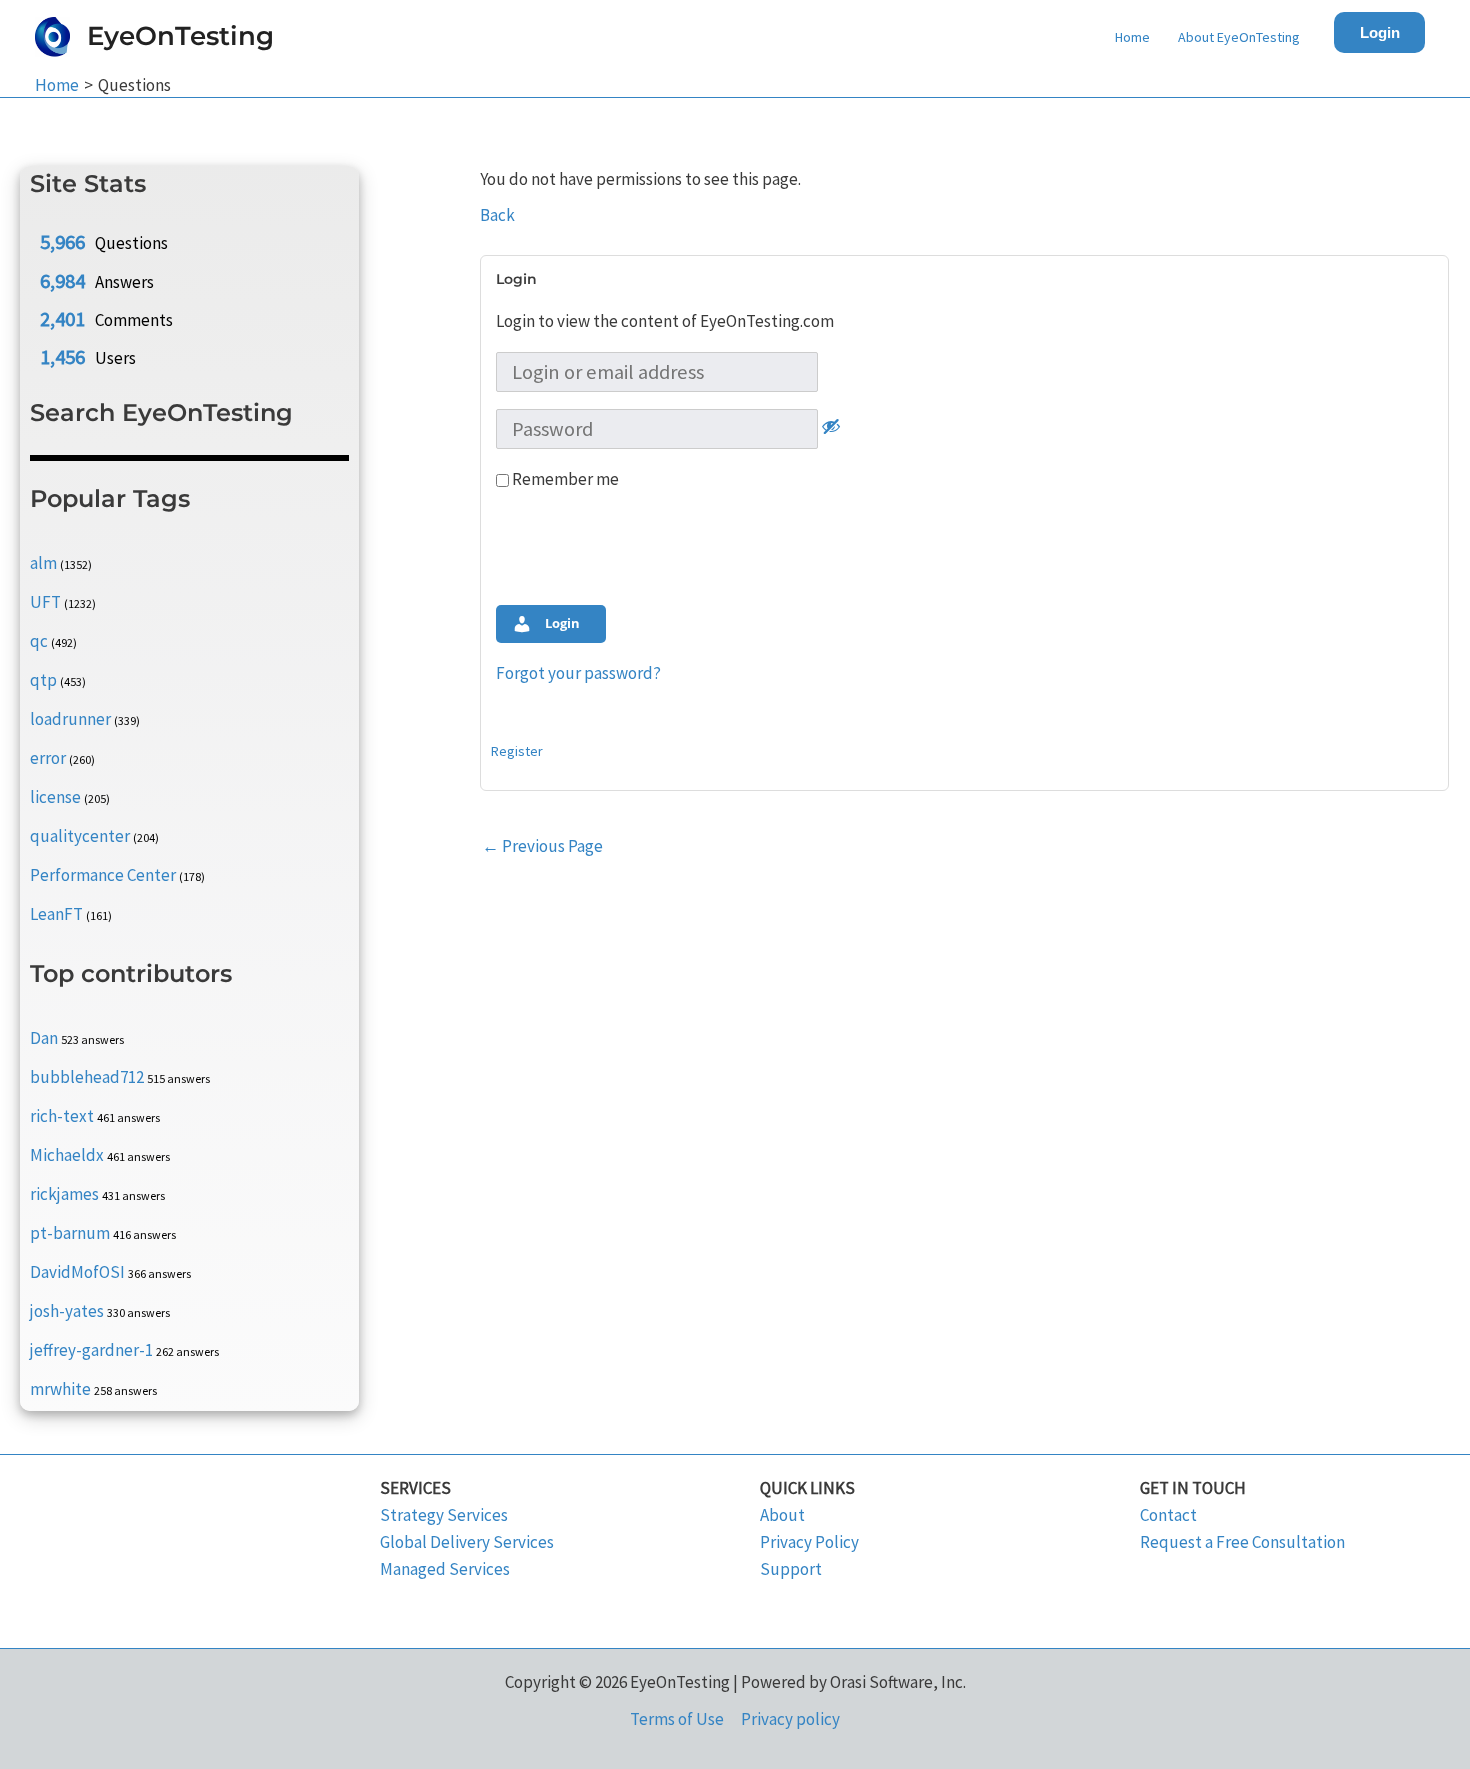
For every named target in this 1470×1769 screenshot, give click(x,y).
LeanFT (56, 914)
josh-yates (67, 1311)
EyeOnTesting (180, 36)
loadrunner (70, 719)
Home (1132, 37)
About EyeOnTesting (1239, 37)
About (782, 1515)
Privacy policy (790, 1719)
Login (1380, 32)
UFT (45, 602)
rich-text (62, 1116)
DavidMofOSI (77, 1272)
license (55, 797)
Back (497, 215)
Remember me (564, 479)
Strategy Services (444, 1515)
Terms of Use (677, 1719)
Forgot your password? (578, 673)
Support (791, 1569)
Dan (44, 1038)
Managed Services (445, 1569)
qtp (43, 680)
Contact (1168, 1515)
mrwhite (60, 1389)
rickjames (64, 1194)
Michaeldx (67, 1155)
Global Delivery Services (467, 1542)
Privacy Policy (809, 1542)
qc (39, 641)
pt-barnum (70, 1233)
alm (43, 563)
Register (517, 751)
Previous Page (542, 846)
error (48, 758)
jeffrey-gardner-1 (91, 1350)
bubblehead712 (87, 1077)
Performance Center (103, 875)
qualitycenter (80, 836)
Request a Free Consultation (1242, 1542)
